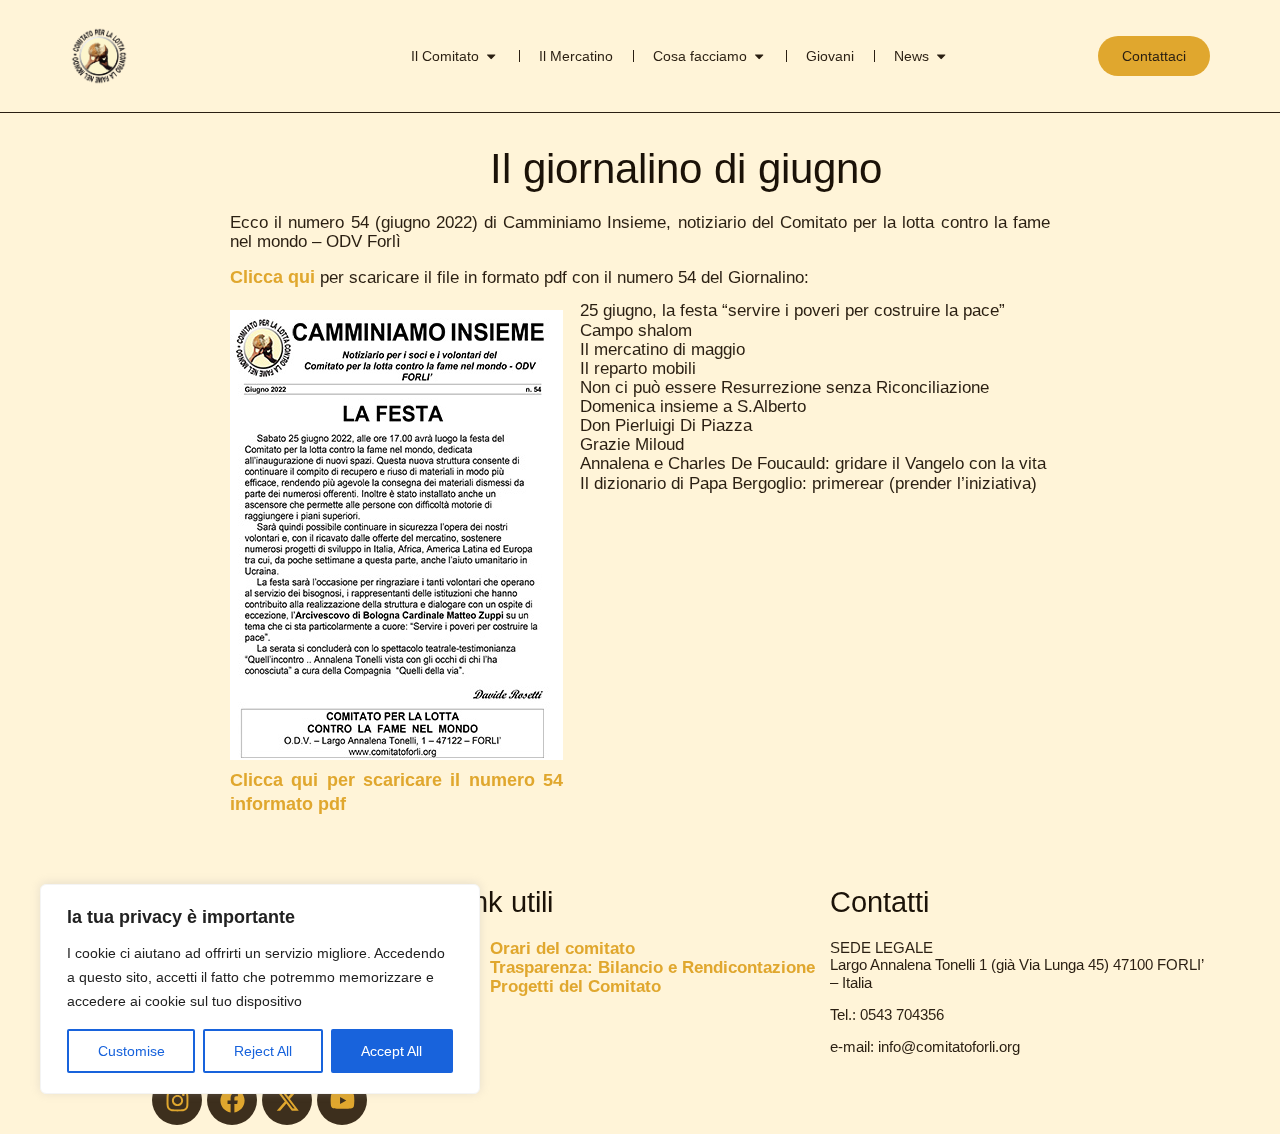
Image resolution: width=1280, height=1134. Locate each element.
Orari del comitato (562, 948)
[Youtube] (342, 1100)
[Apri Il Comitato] (491, 56)
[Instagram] (177, 1100)
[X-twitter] (287, 1100)
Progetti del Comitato (575, 986)
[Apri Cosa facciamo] (759, 56)
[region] (260, 989)
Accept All (391, 1051)
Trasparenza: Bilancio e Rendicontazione (652, 967)
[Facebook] (232, 1100)
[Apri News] (941, 56)
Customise (131, 1051)
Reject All (263, 1051)
